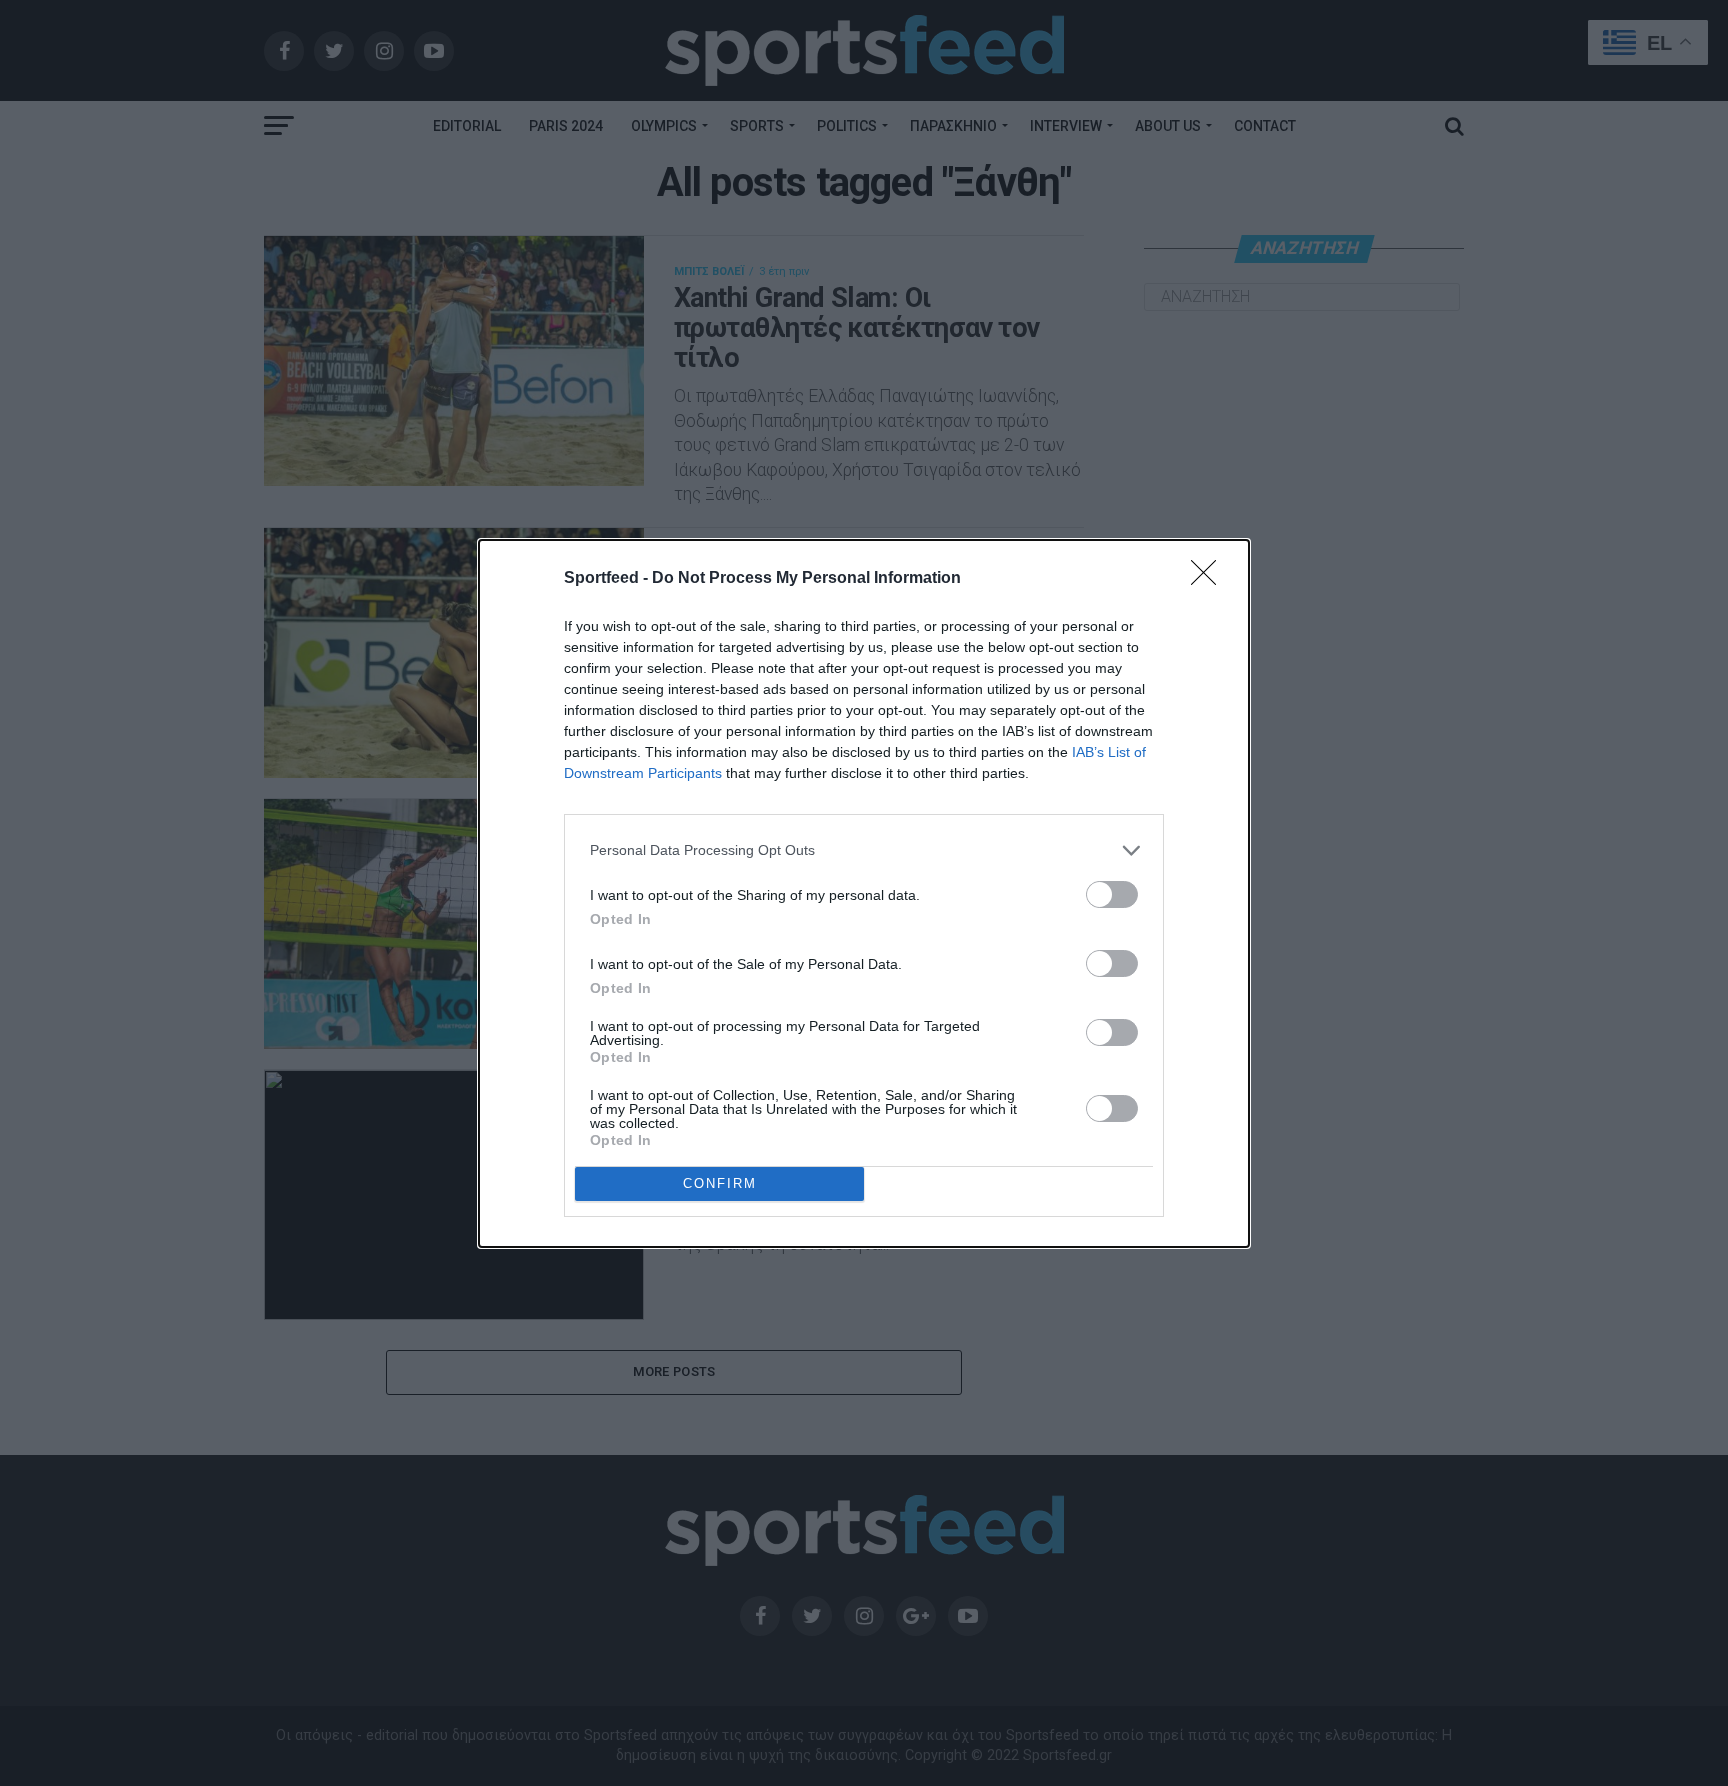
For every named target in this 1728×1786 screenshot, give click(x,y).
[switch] (1112, 894)
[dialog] (864, 893)
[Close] (1210, 579)
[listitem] (864, 850)
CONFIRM (720, 1183)
